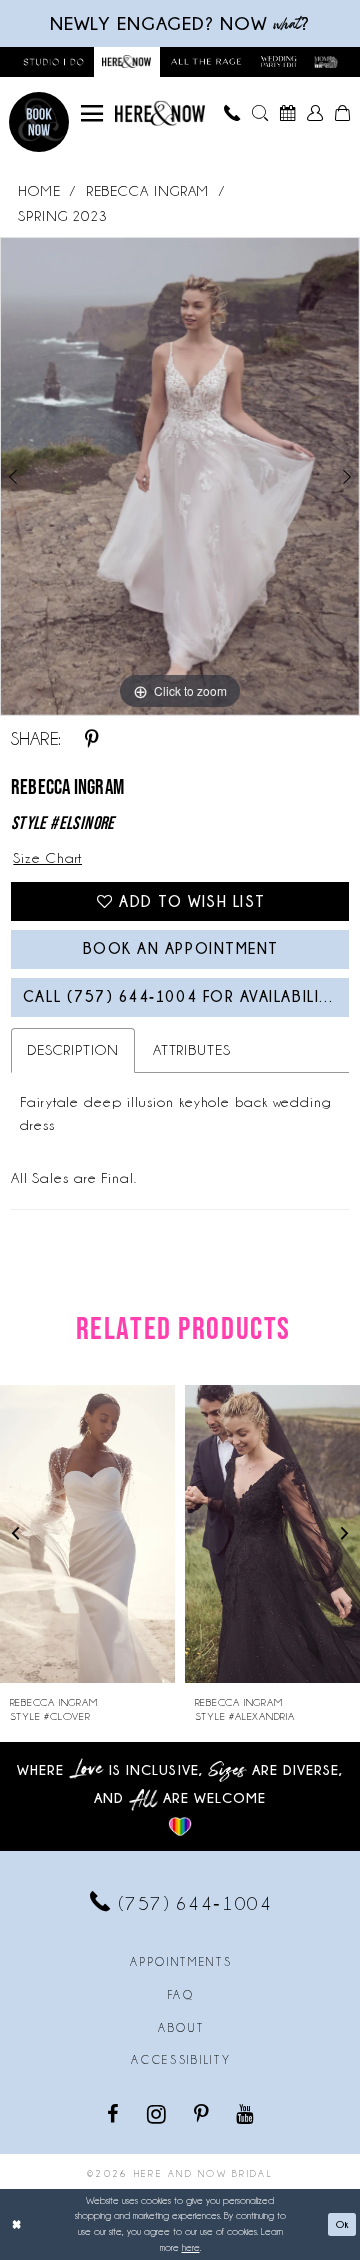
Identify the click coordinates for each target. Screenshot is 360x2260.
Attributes (192, 1050)
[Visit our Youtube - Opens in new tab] (246, 2113)
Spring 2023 (63, 216)
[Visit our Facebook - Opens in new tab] (114, 2113)
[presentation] (87, 1534)
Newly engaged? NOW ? (180, 23)
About (181, 2028)
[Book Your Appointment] (288, 113)
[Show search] (260, 113)
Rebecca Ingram (148, 191)
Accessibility (181, 2060)
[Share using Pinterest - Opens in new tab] (92, 739)
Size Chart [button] (47, 858)
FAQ (181, 1995)
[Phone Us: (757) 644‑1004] (233, 113)
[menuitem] (92, 113)
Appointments (181, 1962)
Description (73, 1050)
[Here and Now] (160, 113)
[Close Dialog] (17, 2224)
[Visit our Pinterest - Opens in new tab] (202, 2113)
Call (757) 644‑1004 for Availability (181, 996)
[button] (92, 113)
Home (39, 191)
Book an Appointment (181, 948)
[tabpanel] (180, 476)
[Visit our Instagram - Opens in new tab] (158, 2113)
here (191, 2247)
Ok (342, 2224)
